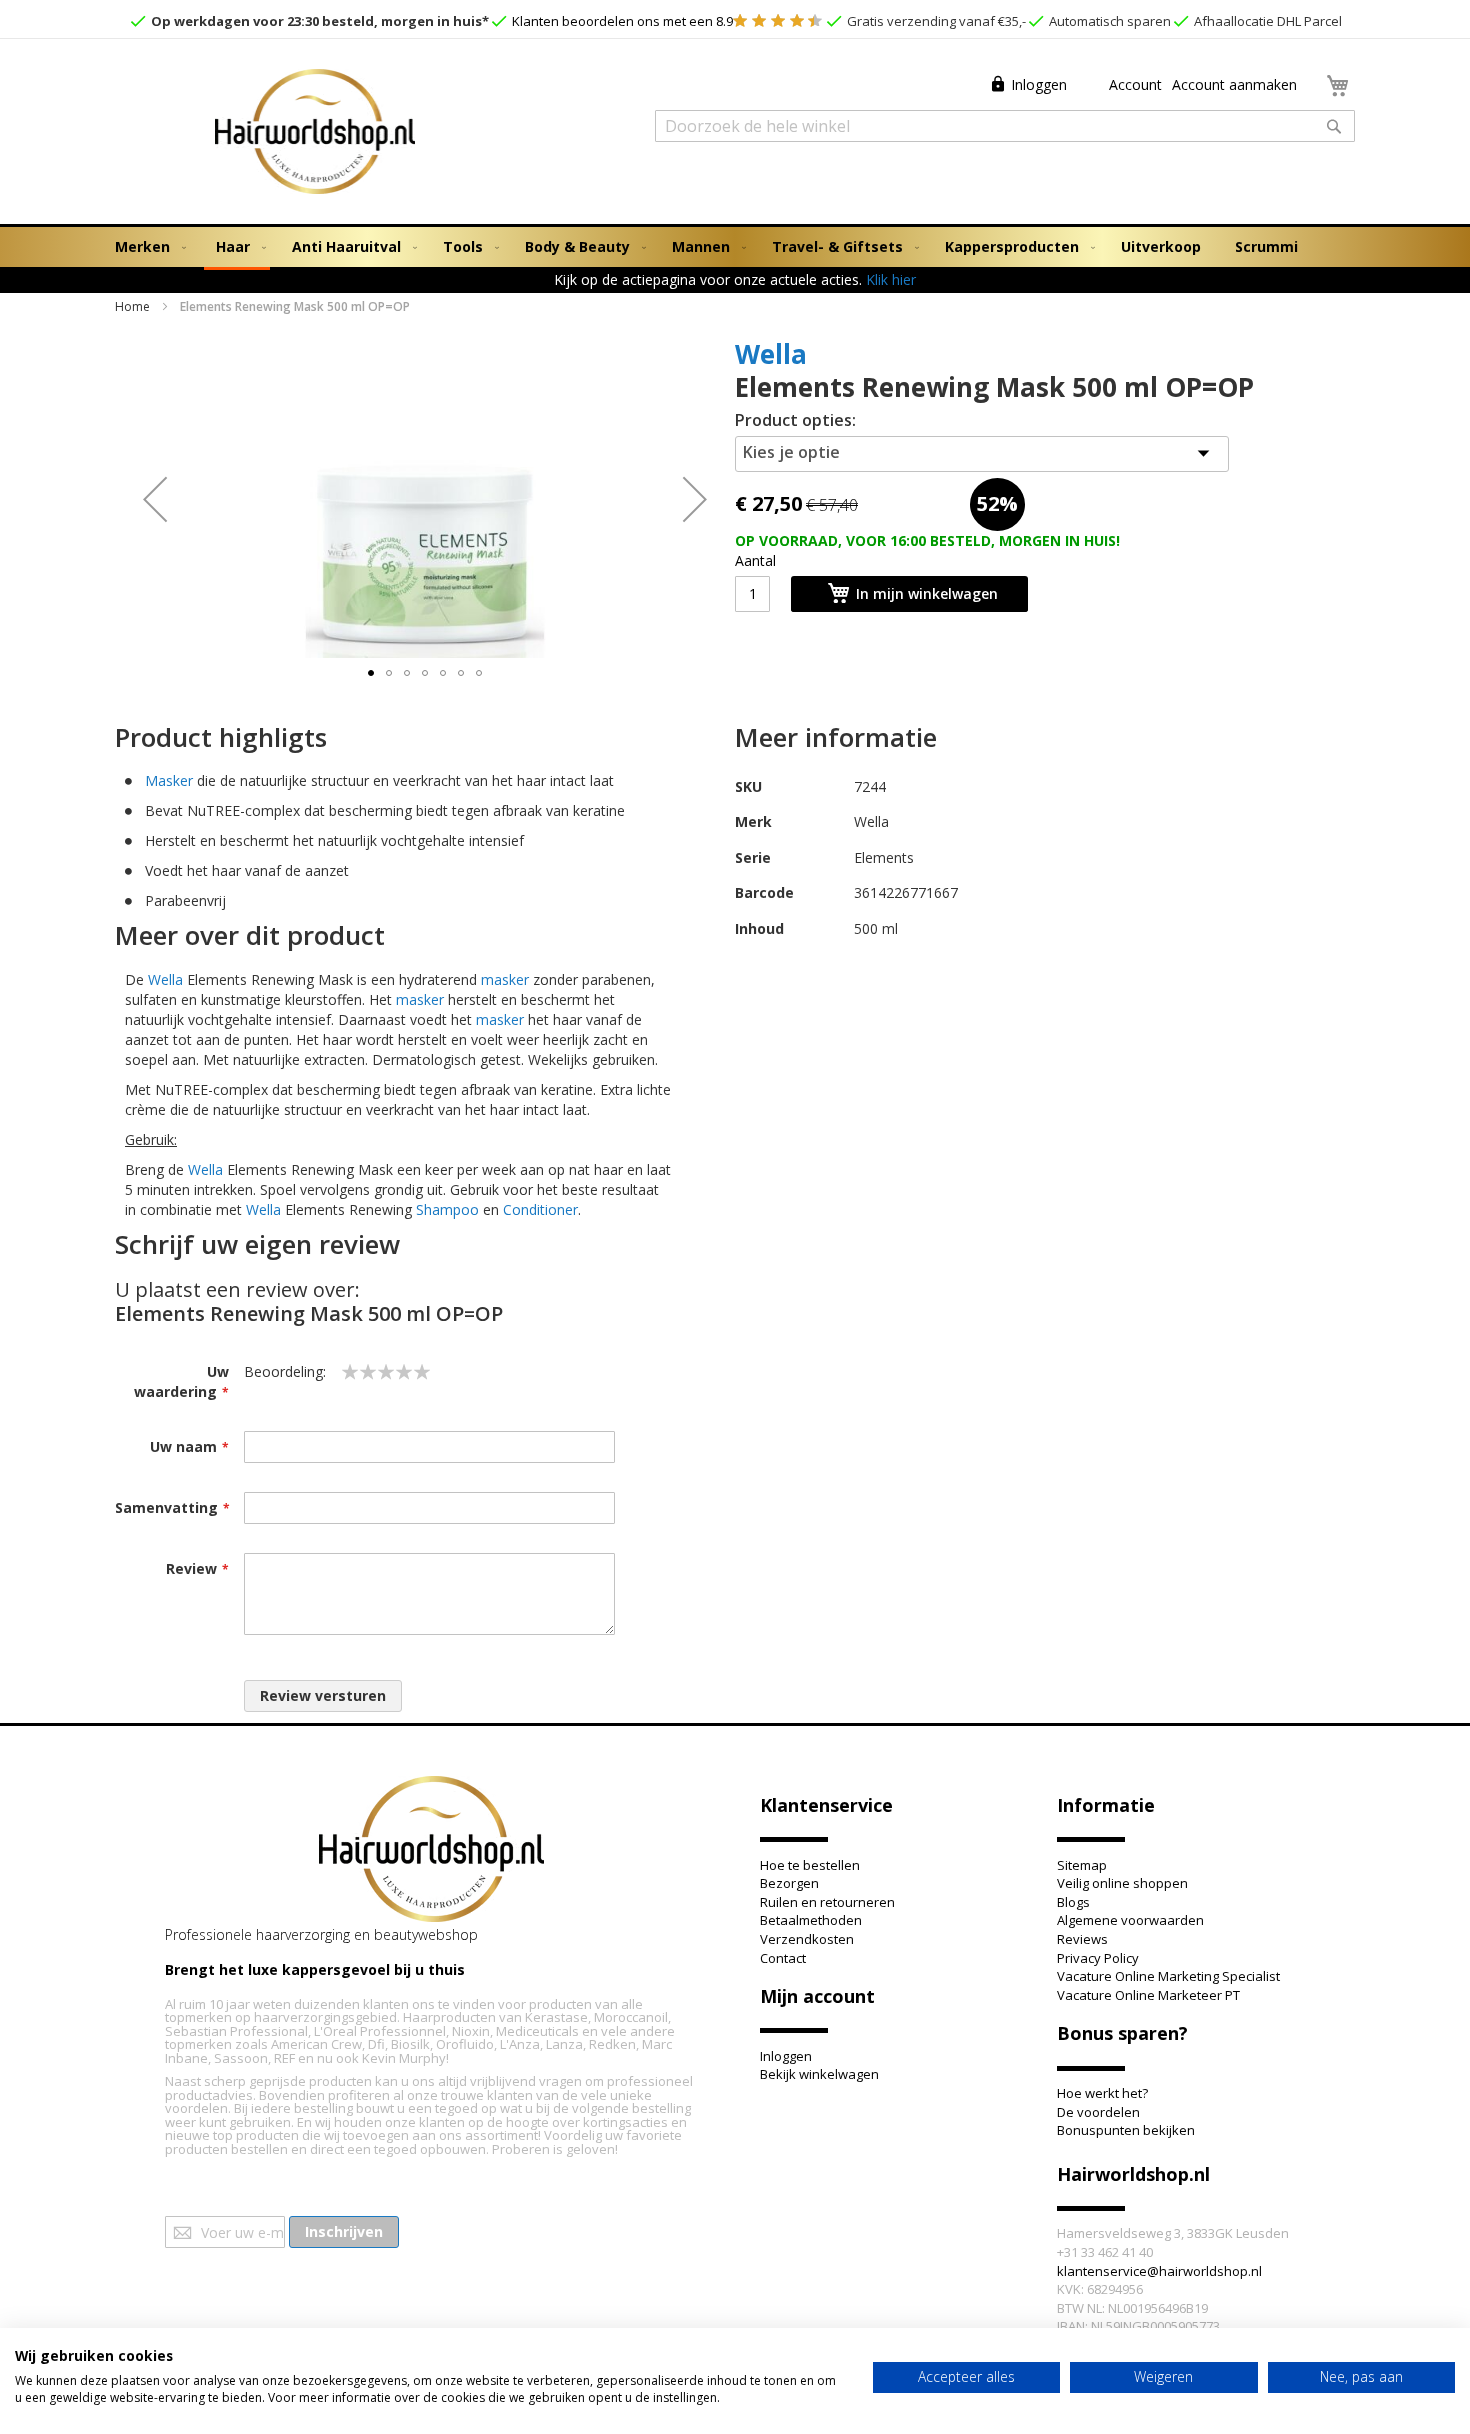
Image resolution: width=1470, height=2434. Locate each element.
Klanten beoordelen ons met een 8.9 (621, 21)
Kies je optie (791, 452)
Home (132, 306)
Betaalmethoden (811, 1920)
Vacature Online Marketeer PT (1148, 1995)
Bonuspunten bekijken (1126, 2130)
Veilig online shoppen (1122, 1883)
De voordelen (1098, 2112)
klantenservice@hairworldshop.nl (1159, 2271)
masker (505, 979)
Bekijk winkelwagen (819, 2074)
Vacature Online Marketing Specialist (1168, 1976)
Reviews (1082, 1939)
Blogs (1073, 1902)
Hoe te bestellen (810, 1865)
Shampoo (447, 1209)
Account (1133, 84)
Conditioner (540, 1209)
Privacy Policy (1098, 1958)
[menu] (735, 248)
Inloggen (1039, 84)
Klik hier (891, 279)
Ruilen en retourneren (827, 1902)
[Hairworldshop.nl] (431, 1851)
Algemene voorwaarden (1130, 1920)
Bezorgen (789, 1883)
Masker (169, 780)
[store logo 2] (315, 134)
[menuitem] (146, 247)
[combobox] (1005, 126)
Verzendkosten (807, 1939)
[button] (155, 499)
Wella (771, 354)
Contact (783, 1958)
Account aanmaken (1234, 84)
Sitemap (1082, 1865)
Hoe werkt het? (1102, 2093)
